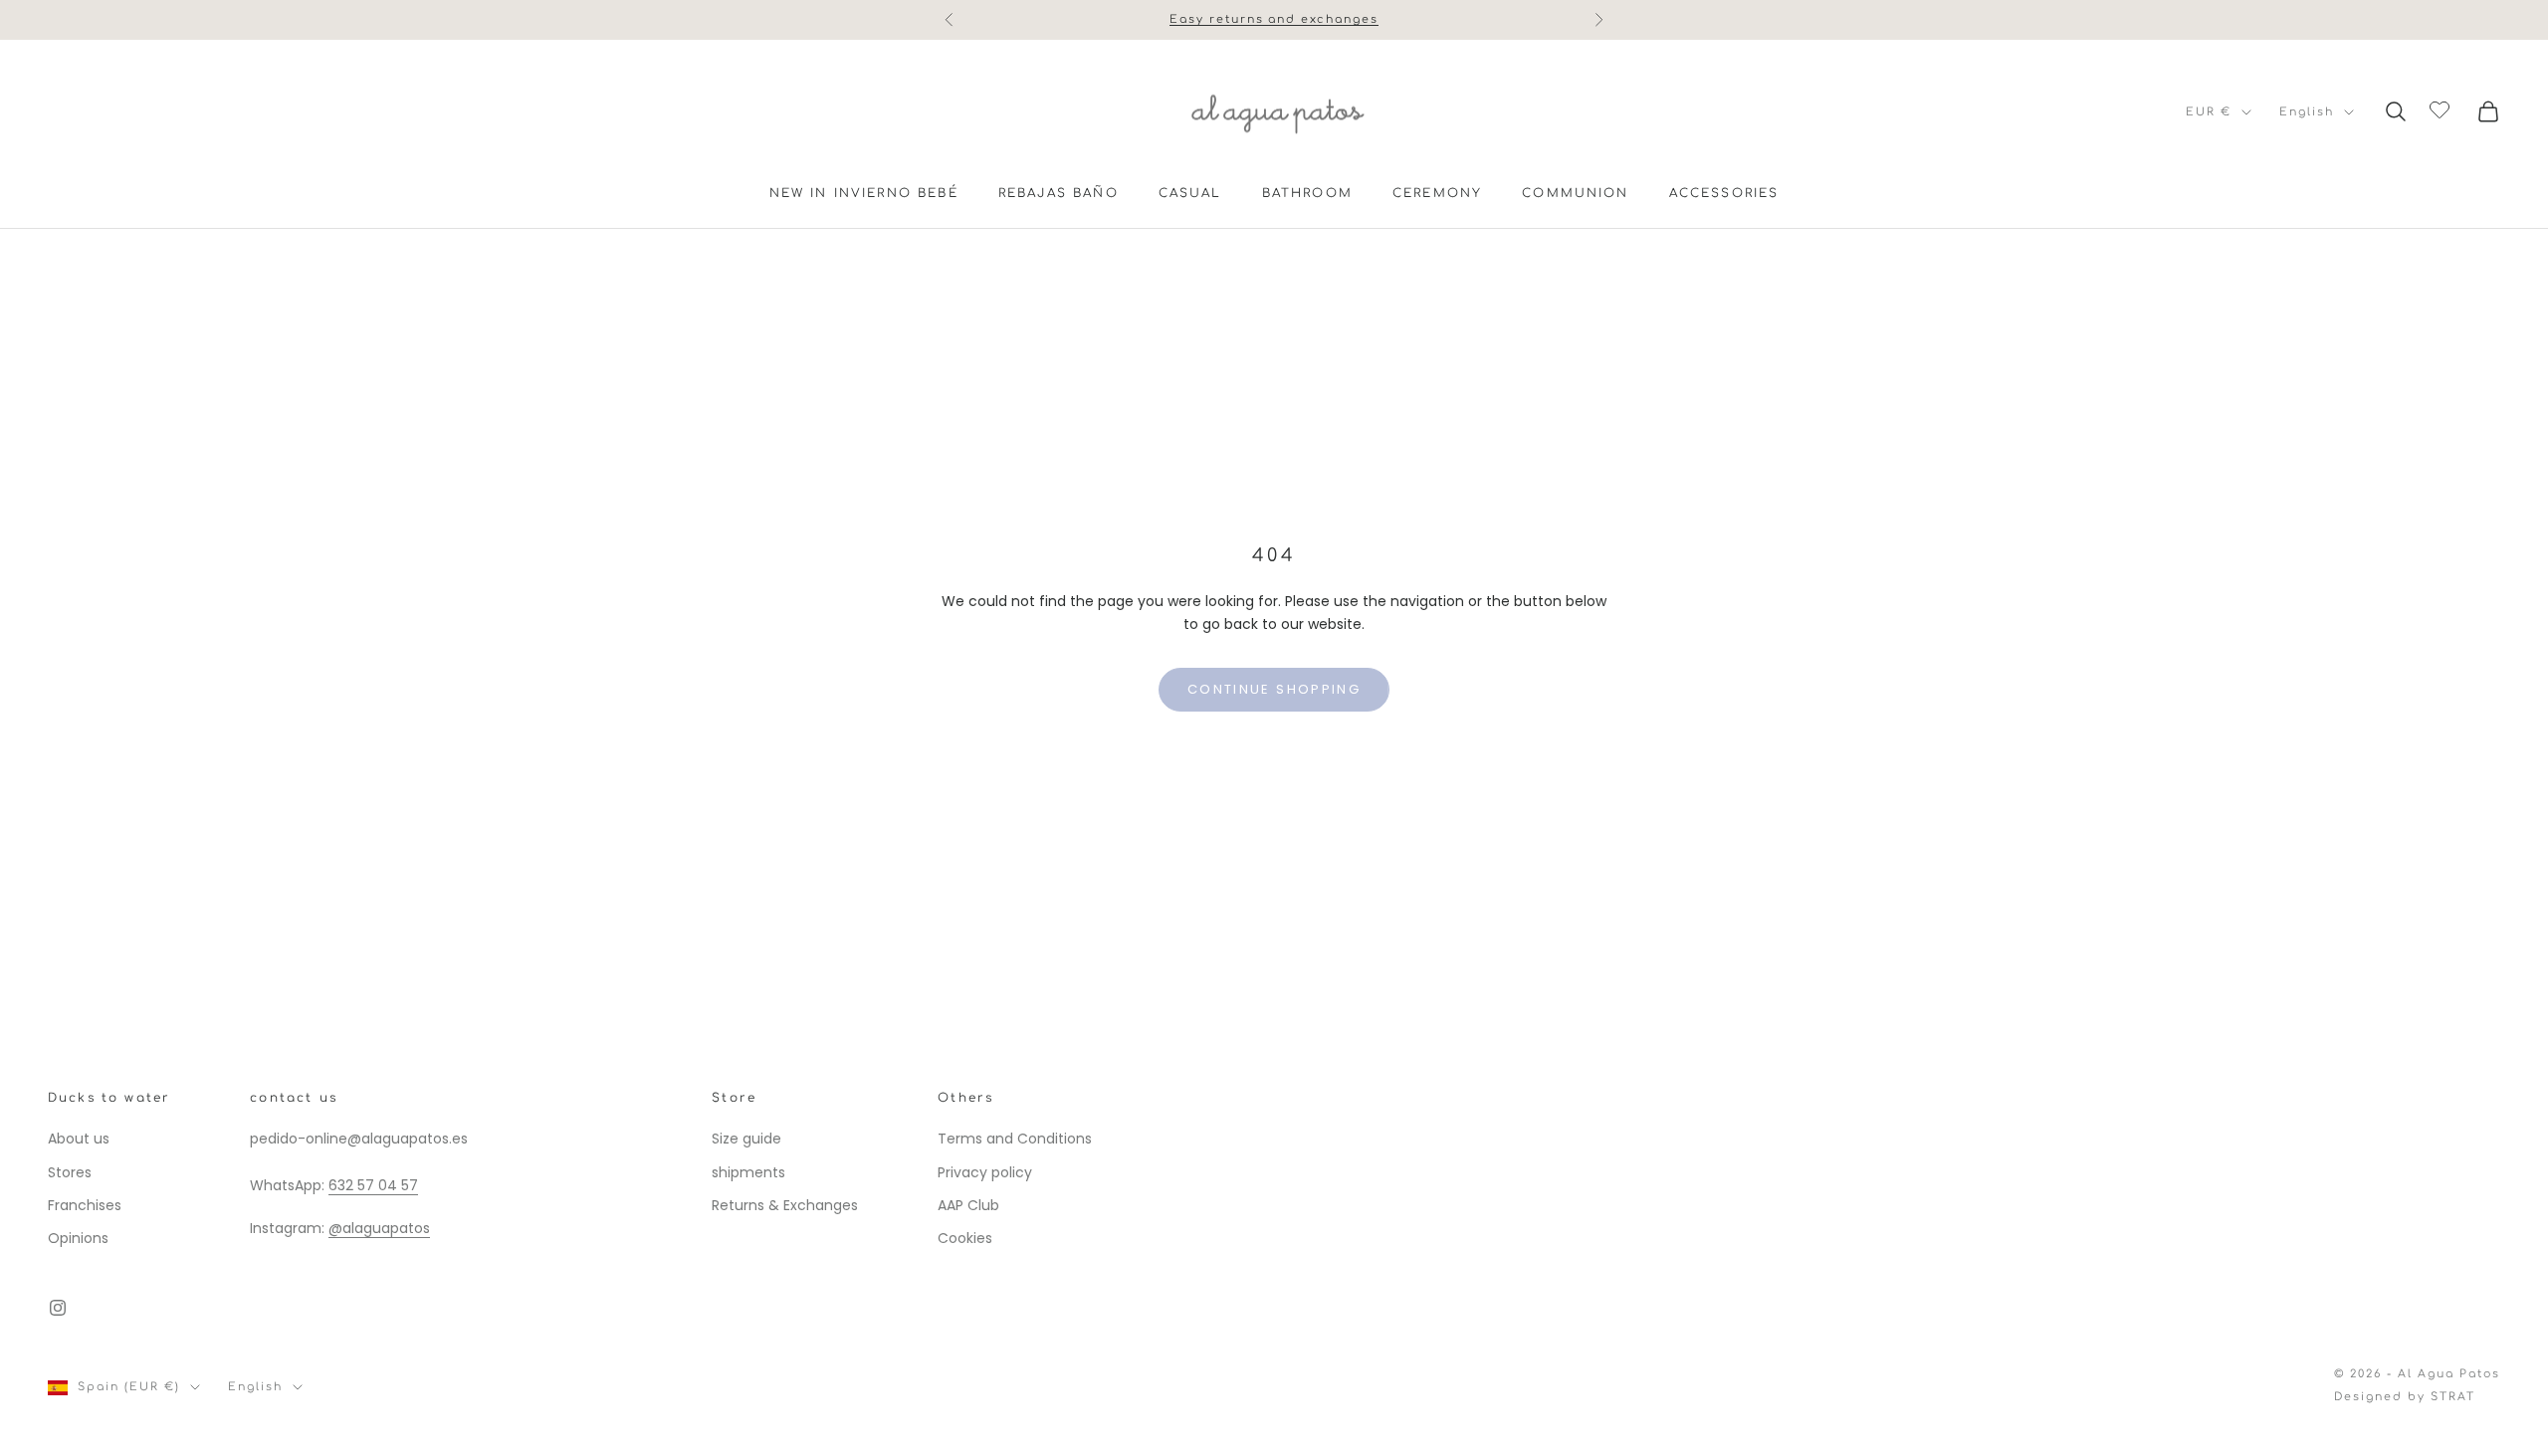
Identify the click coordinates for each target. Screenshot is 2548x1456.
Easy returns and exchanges (1274, 19)
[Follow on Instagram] (58, 1308)
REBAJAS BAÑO (1059, 193)
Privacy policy (985, 1172)
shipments (748, 1172)
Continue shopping (1274, 689)
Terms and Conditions (1015, 1139)
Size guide (746, 1139)
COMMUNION (1575, 193)
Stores (70, 1172)
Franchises (85, 1205)
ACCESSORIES (1724, 193)
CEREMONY (1437, 193)
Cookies (965, 1238)
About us (79, 1139)
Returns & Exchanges (785, 1205)
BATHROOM (1307, 193)
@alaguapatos (379, 1228)
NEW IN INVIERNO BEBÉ (864, 193)
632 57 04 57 (373, 1185)
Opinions (78, 1238)
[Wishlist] (2442, 108)
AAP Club (968, 1205)
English (2307, 112)
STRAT (2453, 1397)
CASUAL (1190, 193)
